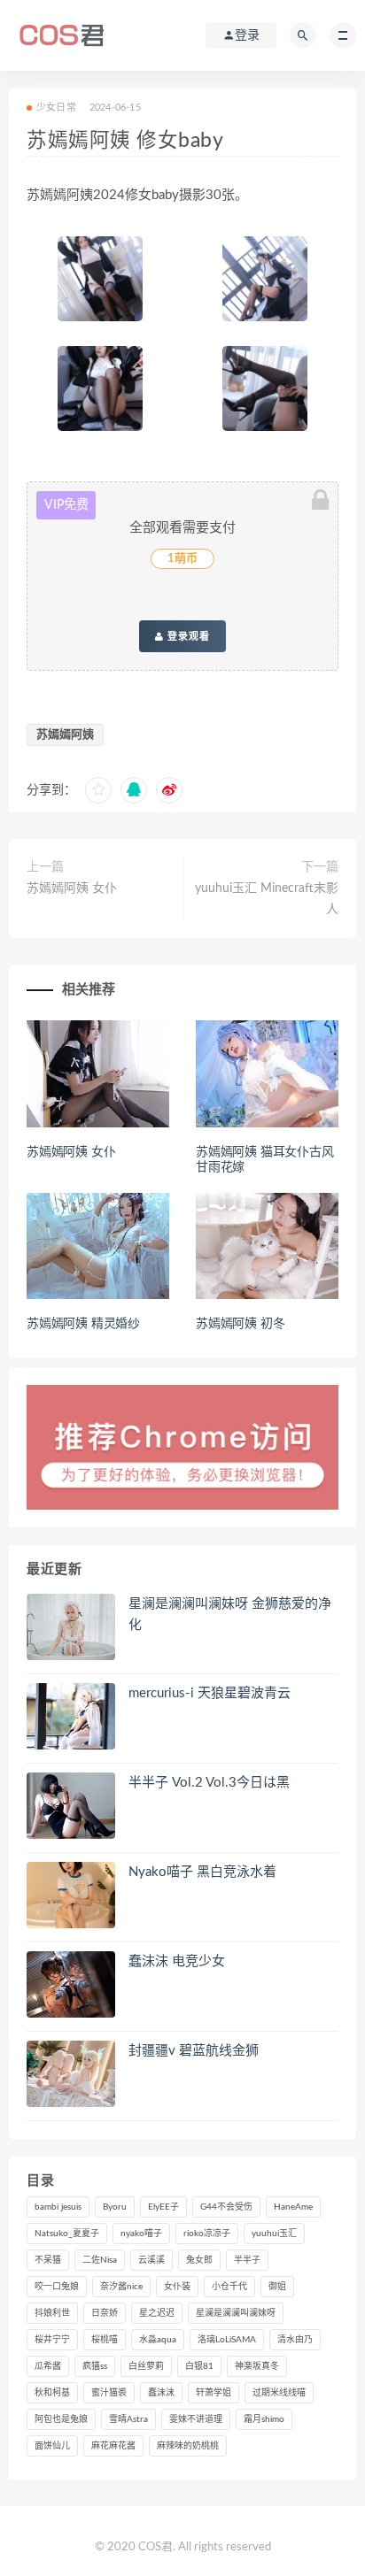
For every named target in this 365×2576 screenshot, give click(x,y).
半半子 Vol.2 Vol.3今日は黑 (209, 1783)
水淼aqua (158, 2340)
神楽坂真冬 (257, 2366)
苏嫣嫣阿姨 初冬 (240, 1324)
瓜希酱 (48, 2366)
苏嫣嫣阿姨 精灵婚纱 (83, 1324)
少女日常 (56, 108)
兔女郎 (199, 2260)
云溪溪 (151, 2260)
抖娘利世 (52, 2313)
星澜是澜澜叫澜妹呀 (236, 2313)
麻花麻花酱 (113, 2446)
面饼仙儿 (52, 2446)
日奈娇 (105, 2313)
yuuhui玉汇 (274, 2234)
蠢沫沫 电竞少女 (177, 1961)
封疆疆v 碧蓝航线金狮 (194, 2051)
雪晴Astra (128, 2419)
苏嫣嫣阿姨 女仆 (72, 888)
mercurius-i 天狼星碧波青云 (210, 1693)
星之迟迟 (157, 2313)
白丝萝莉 (146, 2366)
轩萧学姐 (214, 2393)
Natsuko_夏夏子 (67, 2234)
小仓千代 (229, 2287)
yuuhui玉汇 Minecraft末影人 (267, 899)
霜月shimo (264, 2419)
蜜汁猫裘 (109, 2393)
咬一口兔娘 (57, 2287)
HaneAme (293, 2207)
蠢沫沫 (161, 2393)
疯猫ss (95, 2366)
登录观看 (187, 636)
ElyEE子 (163, 2207)
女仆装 (177, 2287)
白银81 (199, 2366)
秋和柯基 (52, 2393)
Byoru (115, 2207)
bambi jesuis (58, 2207)
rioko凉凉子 (207, 2234)
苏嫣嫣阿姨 (65, 735)
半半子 (247, 2260)
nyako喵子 (141, 2234)
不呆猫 (48, 2260)
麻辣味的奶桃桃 (188, 2446)
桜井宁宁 (52, 2340)
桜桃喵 (105, 2340)
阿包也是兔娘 (61, 2419)
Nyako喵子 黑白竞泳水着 (202, 1872)
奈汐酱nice (121, 2287)
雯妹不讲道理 (196, 2419)
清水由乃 (295, 2340)
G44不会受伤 (226, 2207)
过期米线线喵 (279, 2393)
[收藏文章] (98, 790)
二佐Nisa (100, 2260)
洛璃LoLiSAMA (227, 2340)
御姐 (277, 2287)
